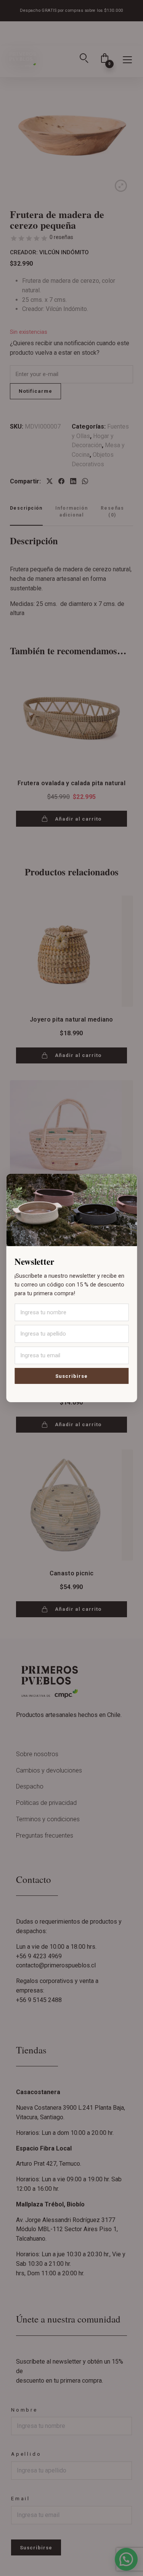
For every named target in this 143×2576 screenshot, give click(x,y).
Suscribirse (71, 1376)
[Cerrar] (124, 1184)
